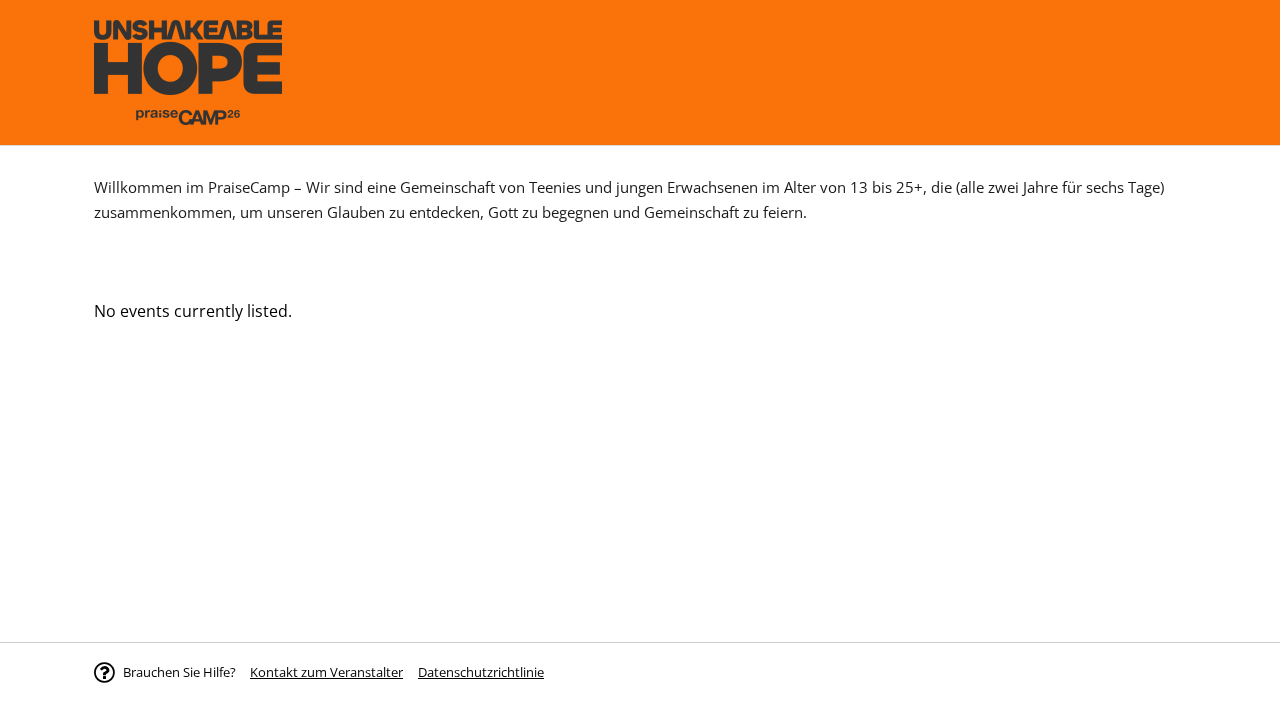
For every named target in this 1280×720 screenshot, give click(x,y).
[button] (326, 672)
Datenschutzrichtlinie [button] (481, 672)
